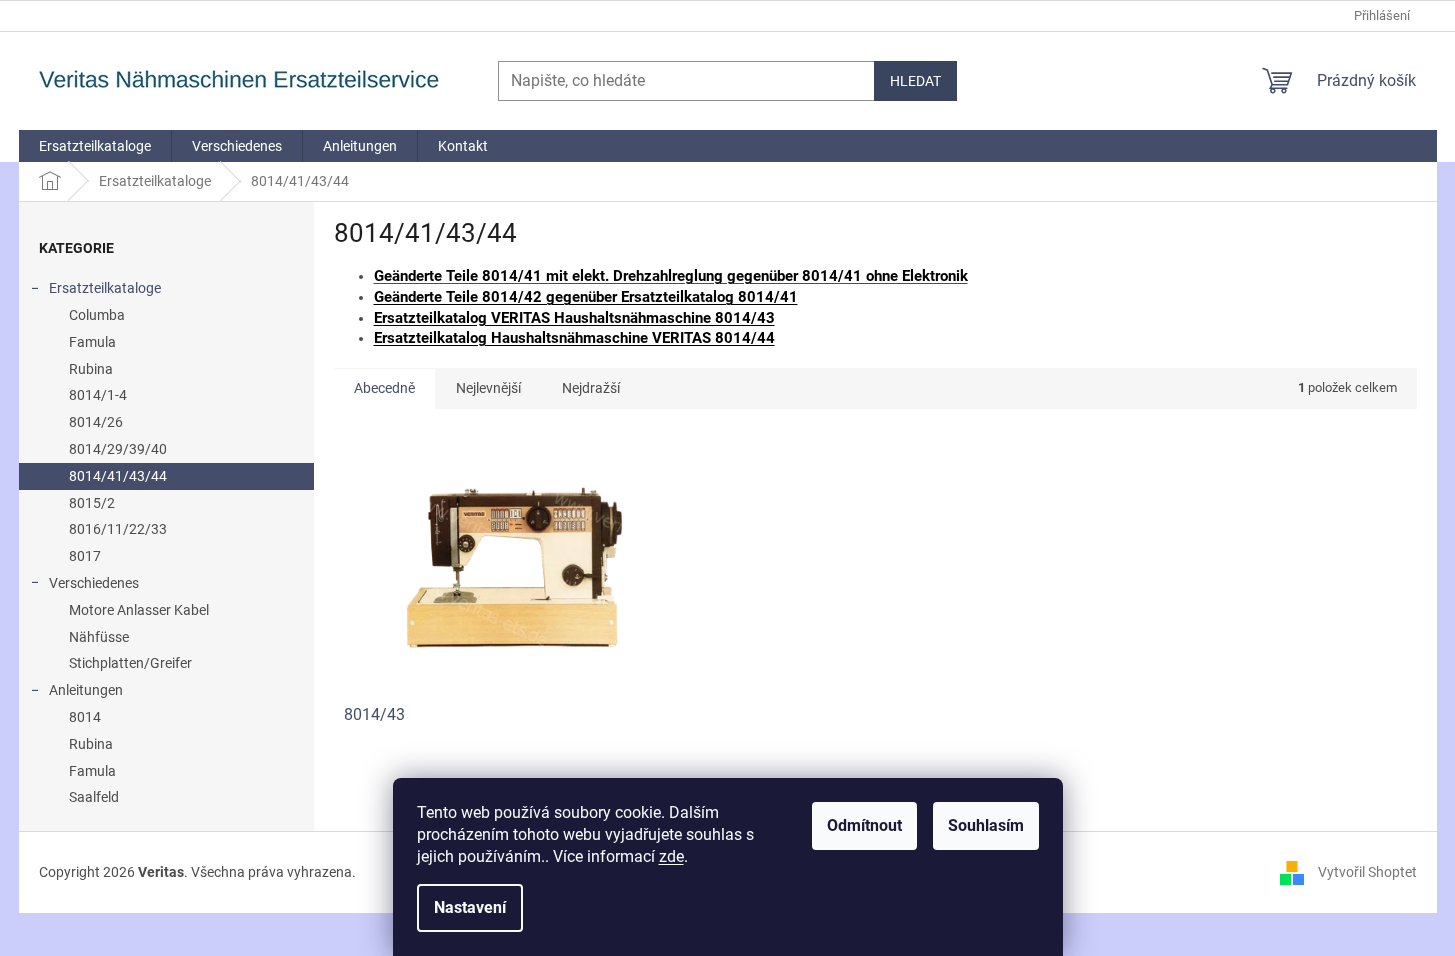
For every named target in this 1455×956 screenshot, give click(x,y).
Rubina (91, 369)
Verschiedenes (94, 583)
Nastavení (470, 907)
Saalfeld (94, 797)
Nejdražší (591, 388)
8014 (85, 717)
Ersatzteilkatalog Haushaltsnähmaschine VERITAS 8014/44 (574, 338)
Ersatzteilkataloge (105, 288)
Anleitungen (86, 690)
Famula (92, 342)
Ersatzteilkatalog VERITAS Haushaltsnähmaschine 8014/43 (574, 318)
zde (671, 856)
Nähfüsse (99, 637)
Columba (97, 315)
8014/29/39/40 (118, 449)
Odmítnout (864, 825)
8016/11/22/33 (118, 529)
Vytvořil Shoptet (1367, 871)
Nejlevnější (488, 388)
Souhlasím (986, 825)
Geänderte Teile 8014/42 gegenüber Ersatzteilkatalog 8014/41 (586, 297)
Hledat (915, 81)
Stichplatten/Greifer (130, 663)
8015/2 (92, 503)
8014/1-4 (98, 395)
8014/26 (96, 422)
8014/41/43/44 (118, 476)
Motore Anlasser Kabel (139, 610)
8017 (85, 556)
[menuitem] (95, 146)
